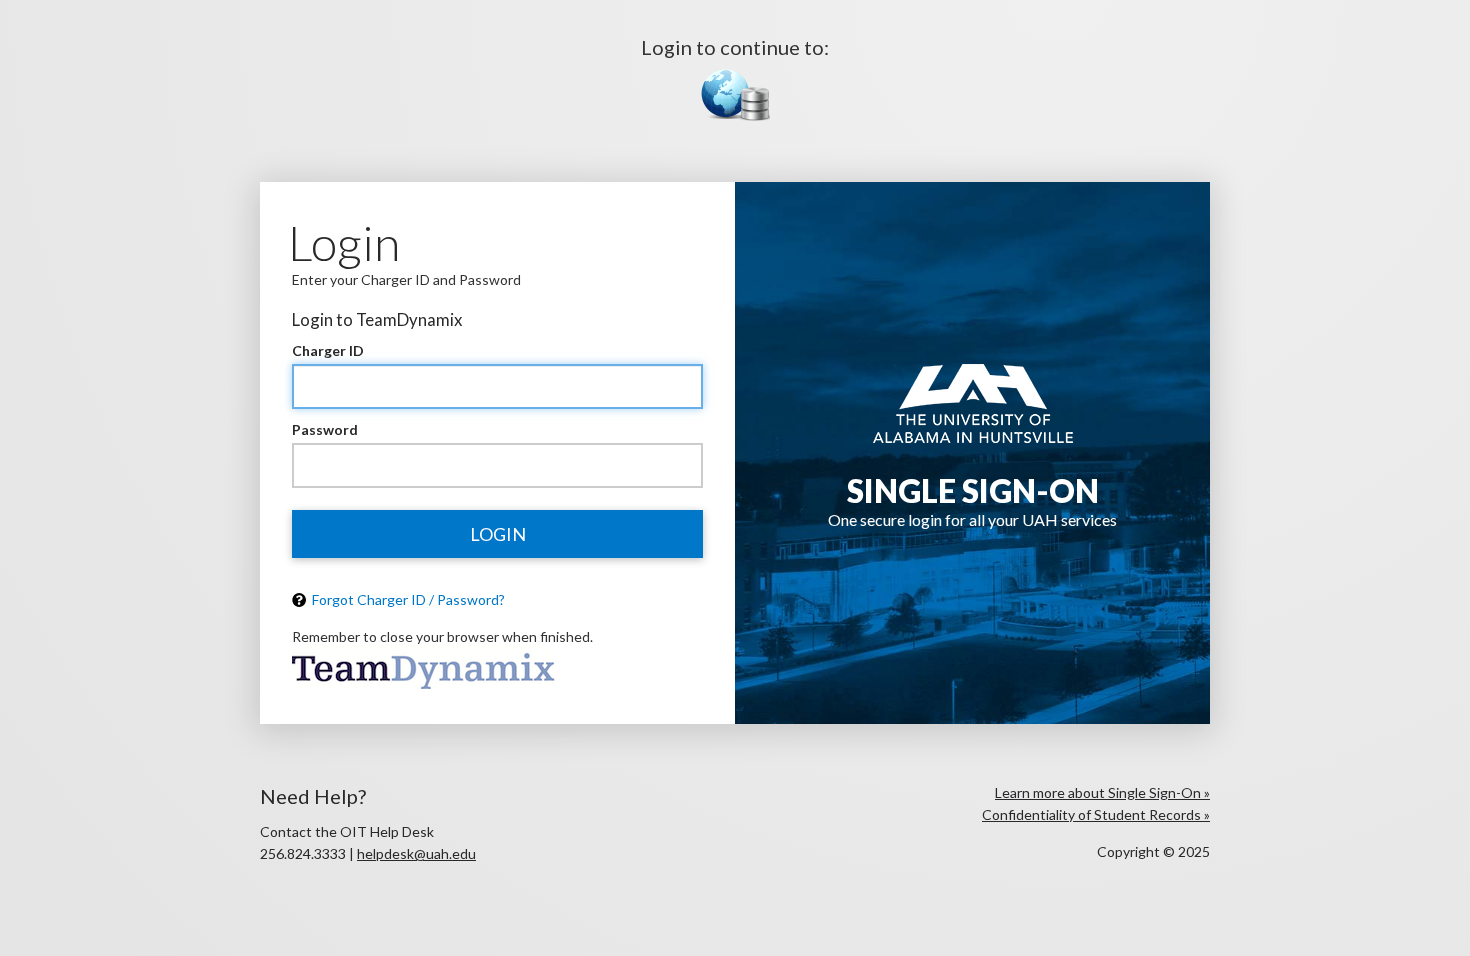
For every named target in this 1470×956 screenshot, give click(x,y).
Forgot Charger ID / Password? (407, 599)
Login (498, 534)
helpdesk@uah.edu (416, 853)
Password (325, 429)
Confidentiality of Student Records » (1096, 814)
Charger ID (328, 350)
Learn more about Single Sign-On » (1102, 792)
